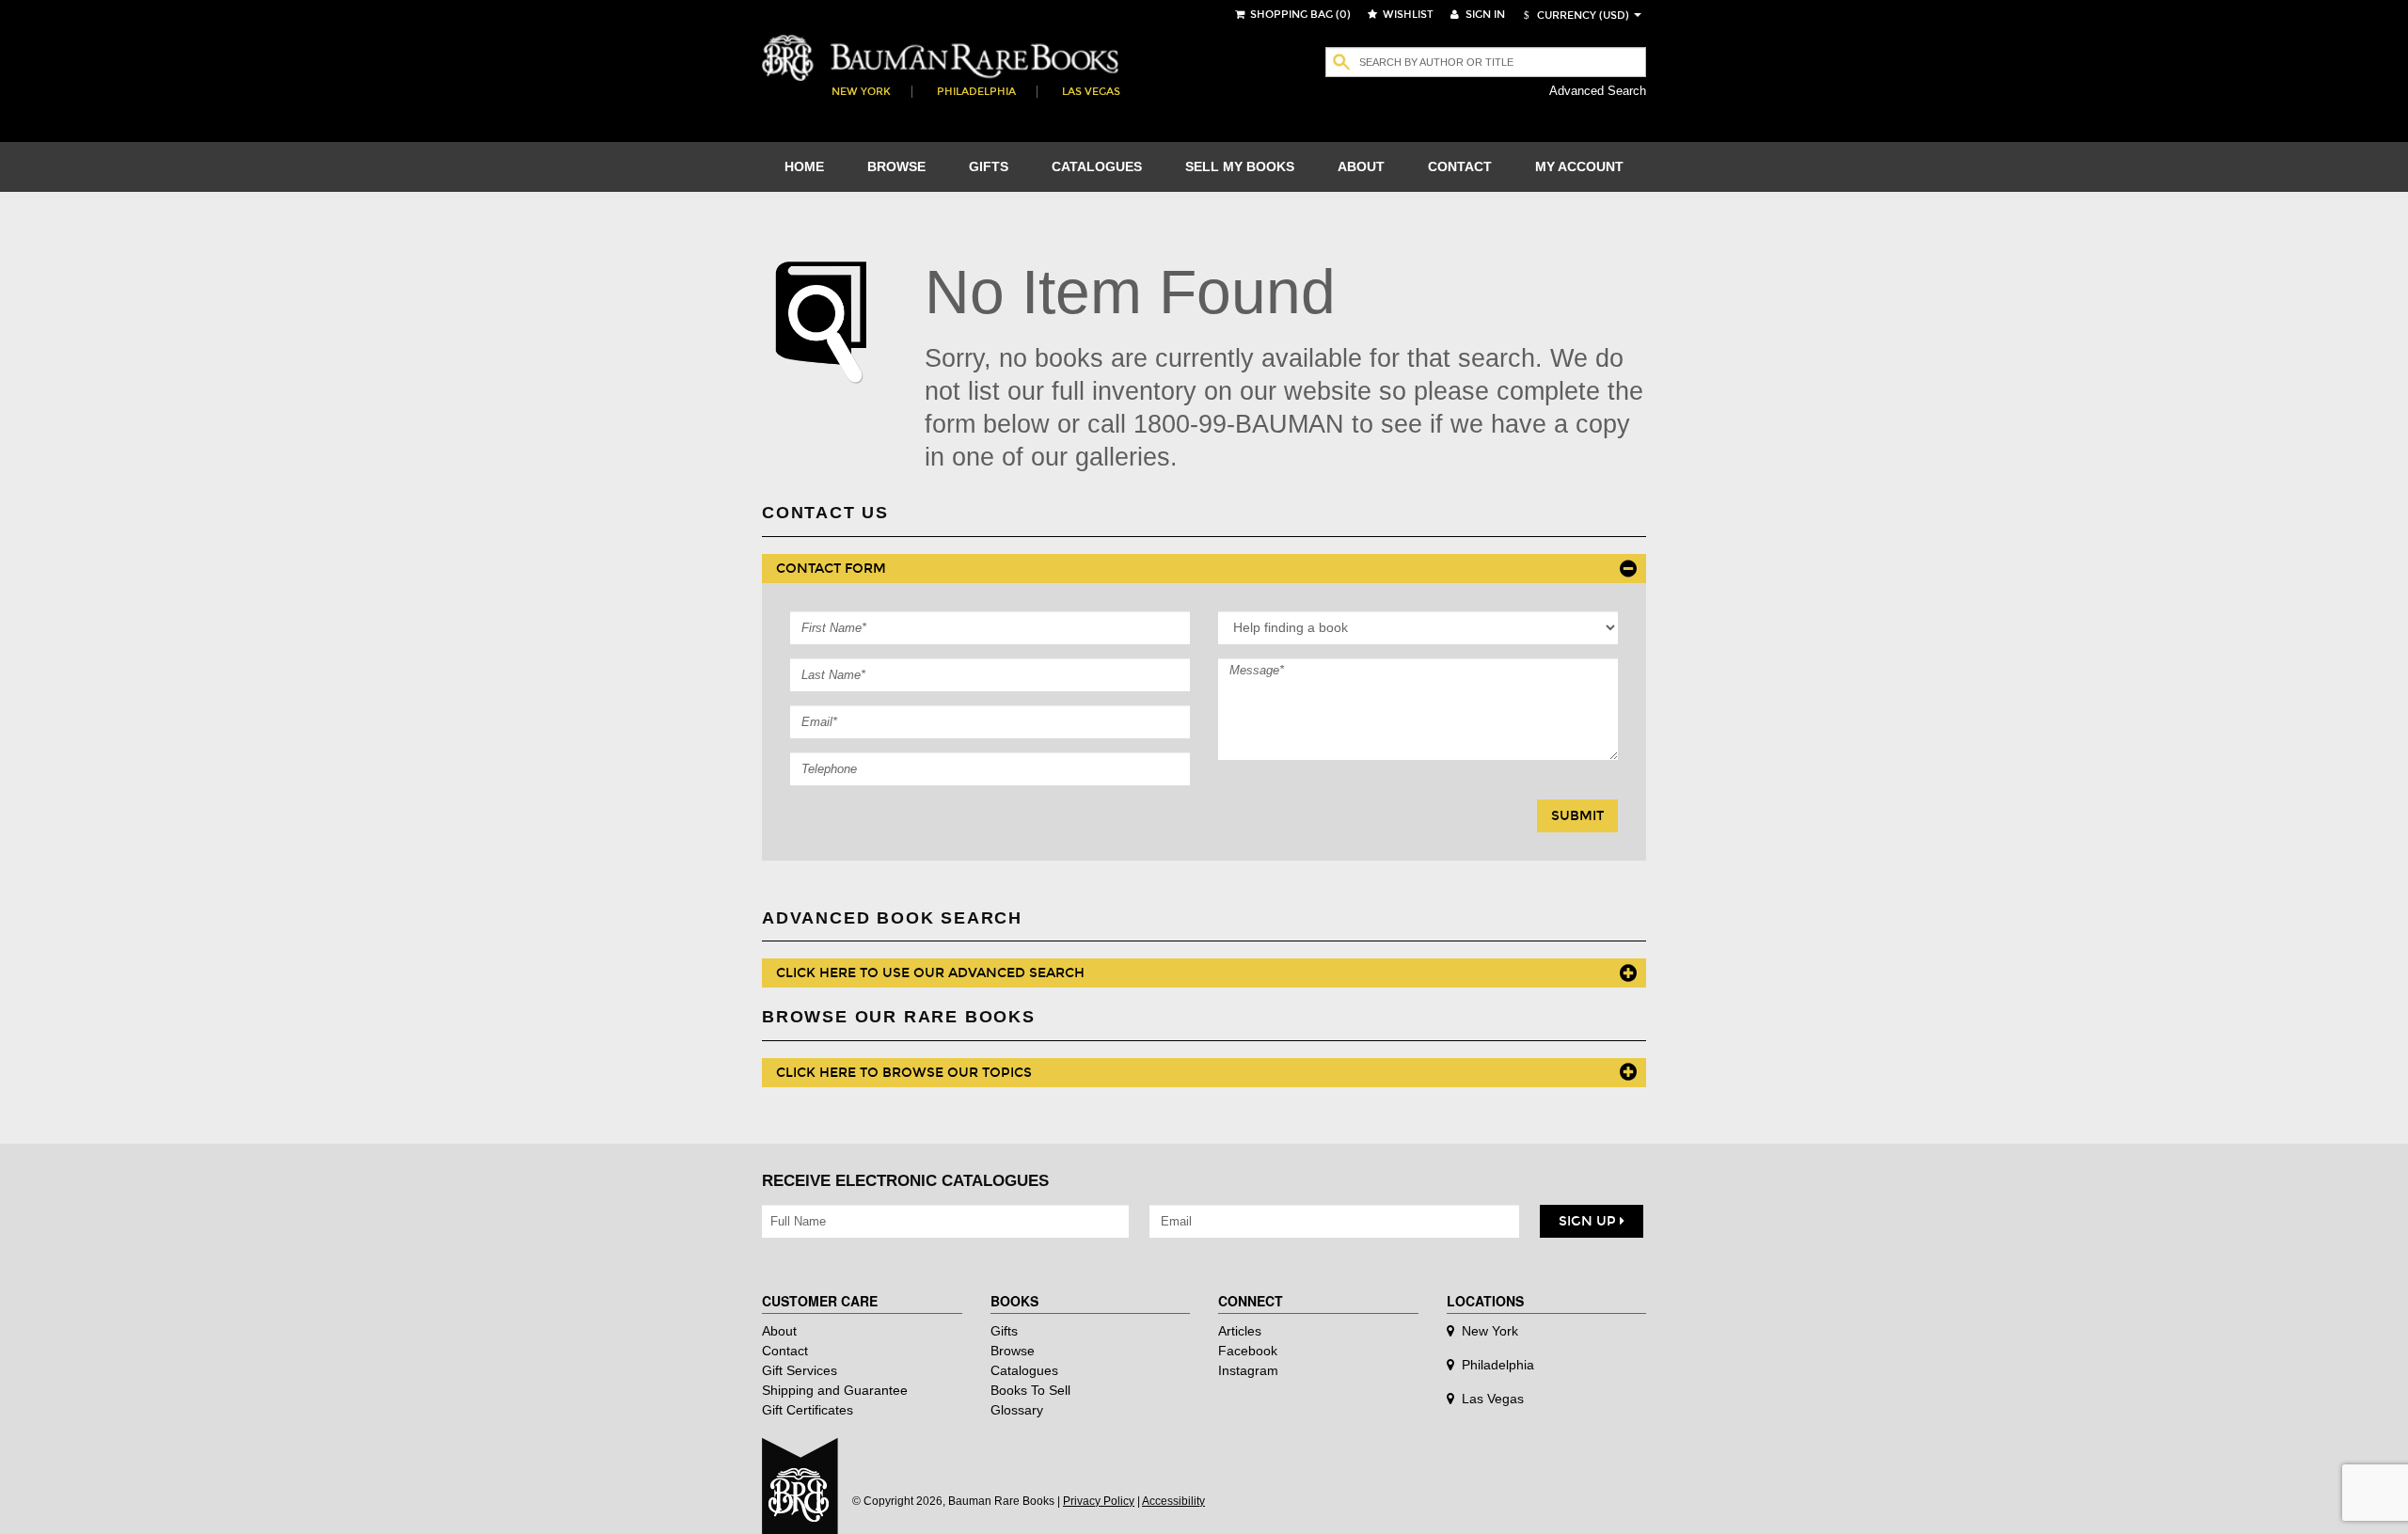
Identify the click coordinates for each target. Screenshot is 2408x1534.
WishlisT (1407, 15)
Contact (785, 1351)
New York (861, 92)
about (1361, 166)
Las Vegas (1091, 92)
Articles (1240, 1331)
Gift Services (800, 1370)
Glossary (1017, 1410)
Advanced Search (1598, 91)
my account (1579, 166)
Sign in (1484, 15)
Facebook (1248, 1351)
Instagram (1248, 1370)
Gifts (1004, 1331)
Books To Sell (1030, 1390)
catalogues (1097, 166)
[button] (1574, 16)
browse (896, 166)
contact (1460, 166)
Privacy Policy (1099, 1501)
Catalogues (1024, 1370)
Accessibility (1173, 1501)
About (779, 1331)
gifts (989, 166)
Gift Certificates (808, 1410)
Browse (1013, 1351)
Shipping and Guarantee (835, 1390)
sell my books (1240, 166)
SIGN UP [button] (1589, 1221)
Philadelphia (976, 92)
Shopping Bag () (1299, 15)
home (804, 166)
